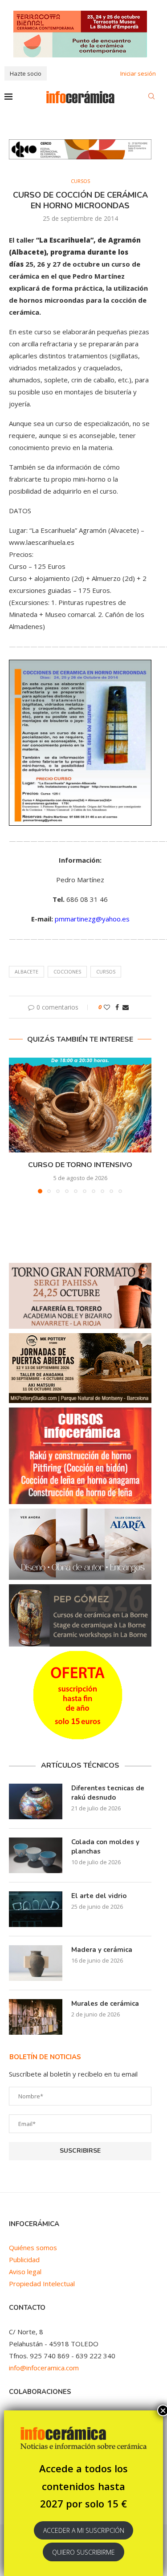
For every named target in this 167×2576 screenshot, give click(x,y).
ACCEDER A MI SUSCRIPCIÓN (84, 2530)
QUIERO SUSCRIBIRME (83, 2552)
